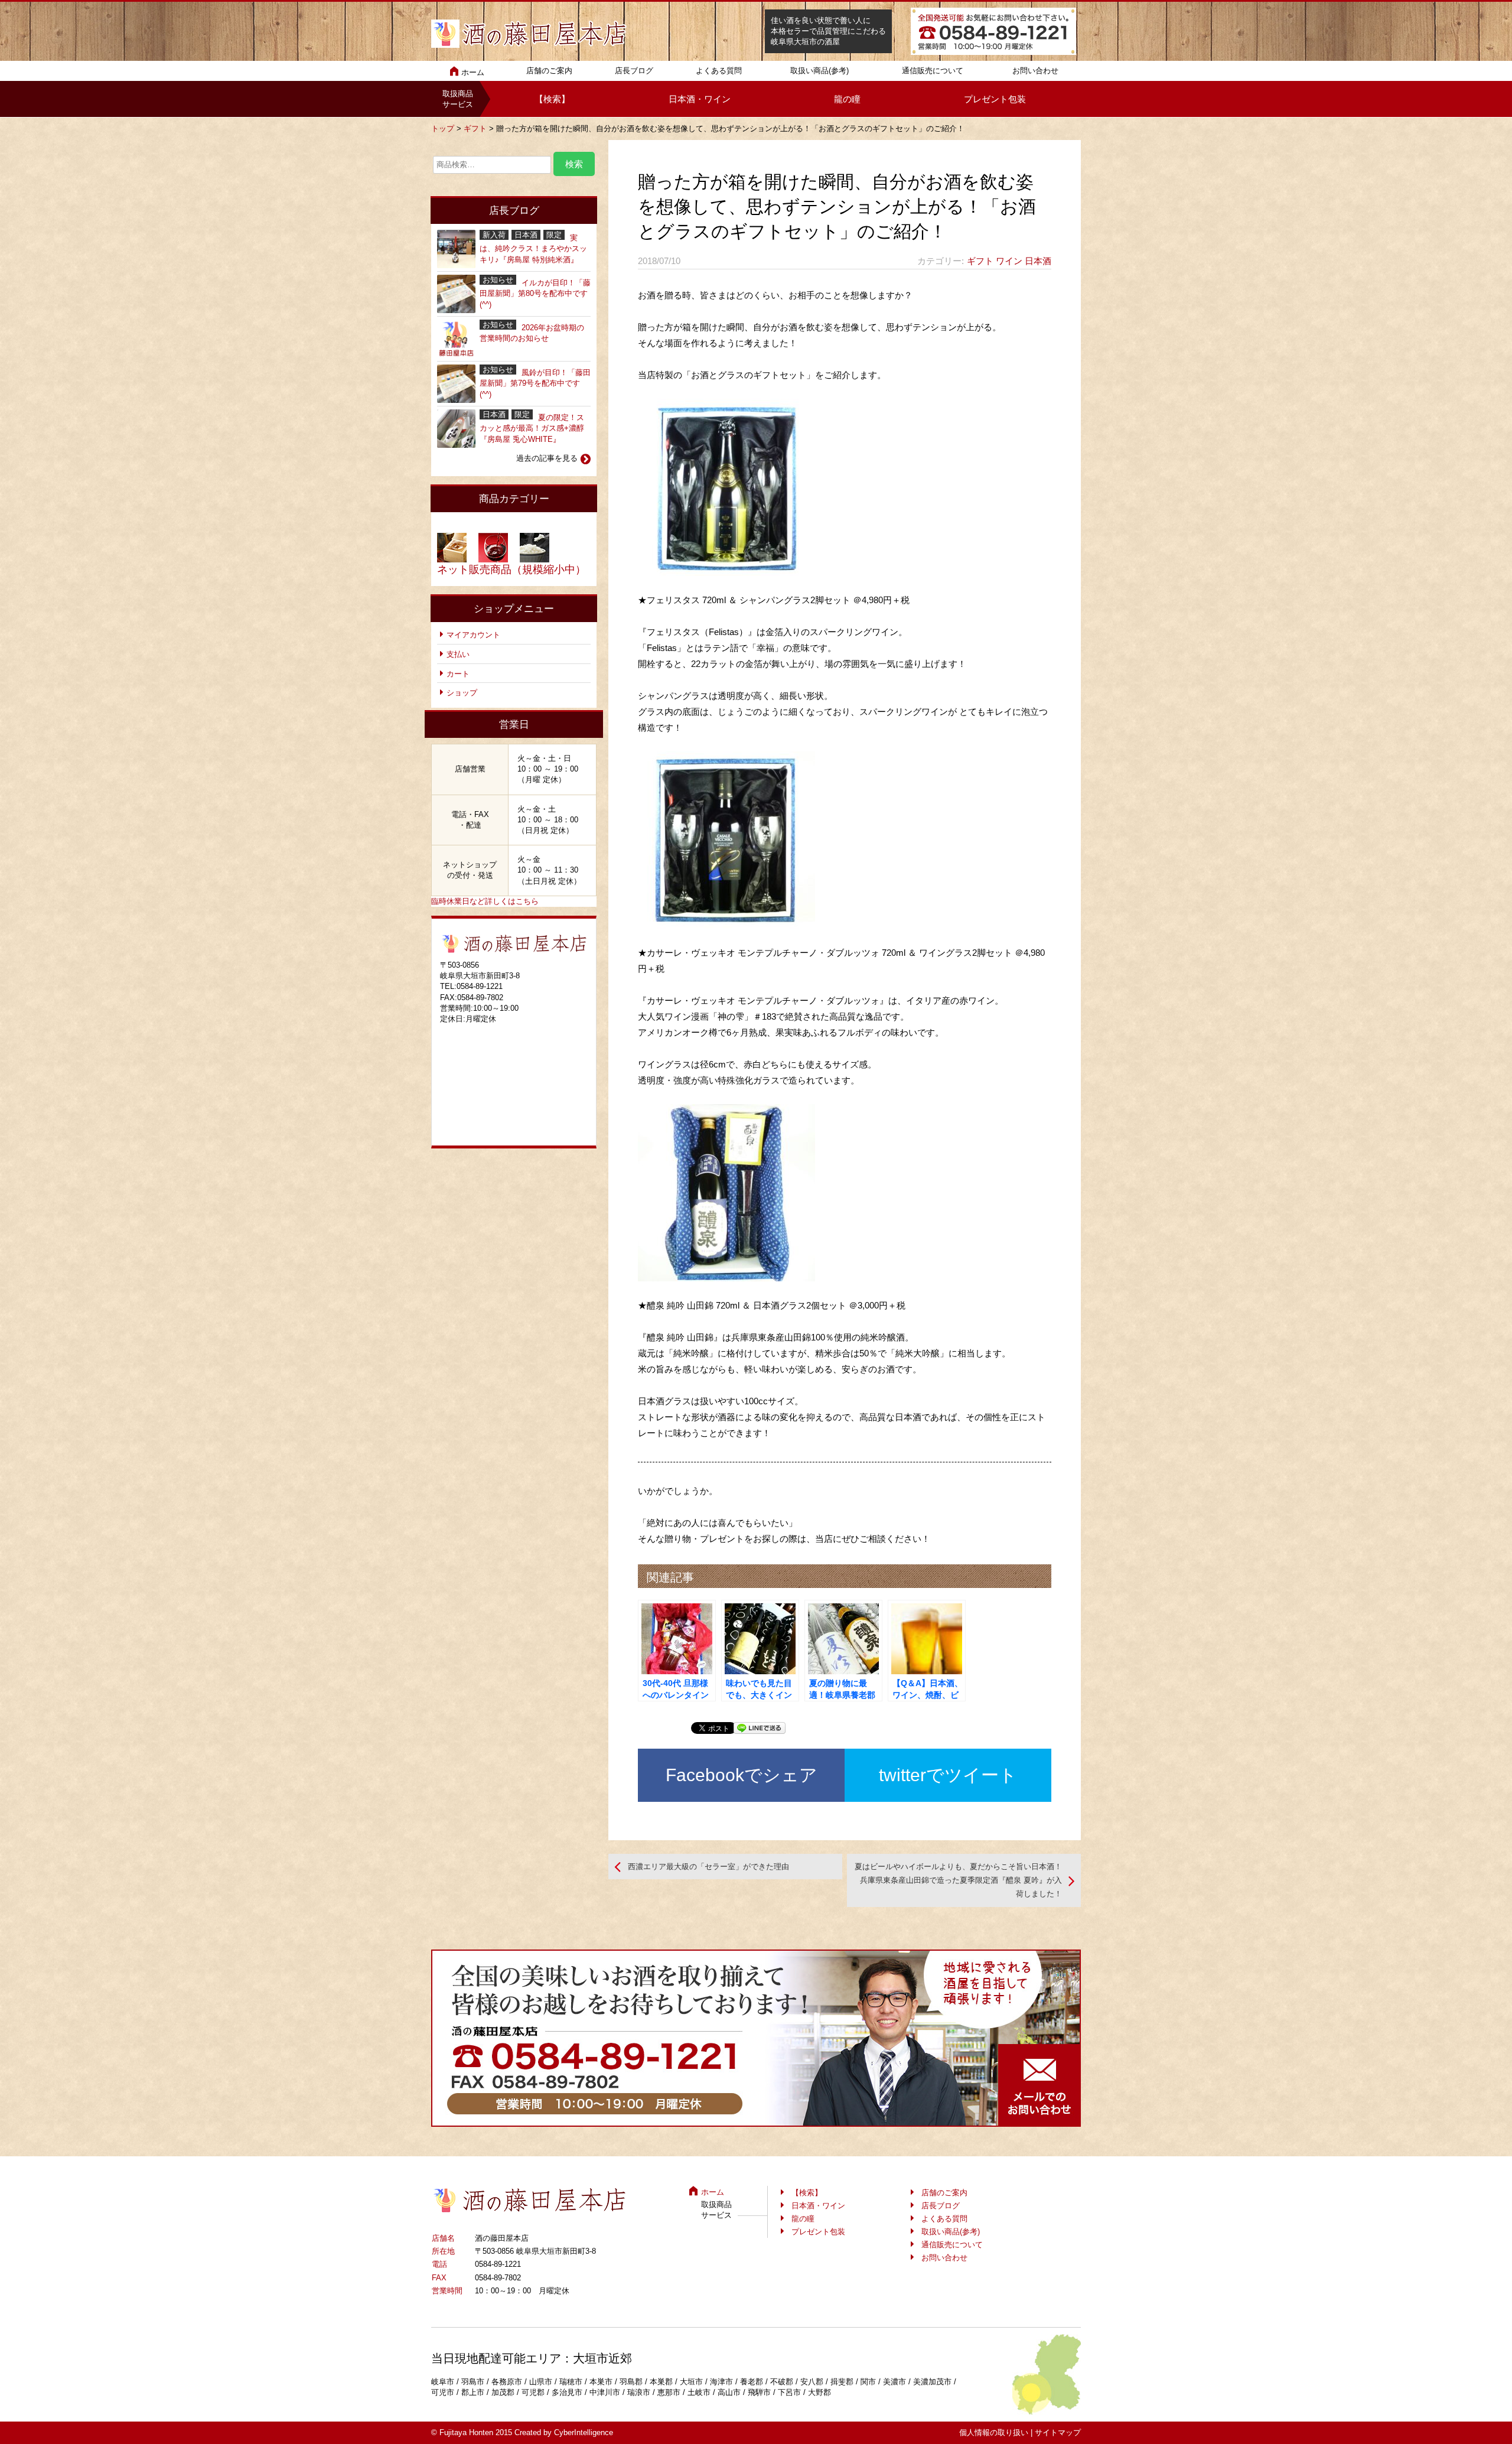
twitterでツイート (948, 1775)
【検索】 (552, 99)
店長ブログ (634, 71)
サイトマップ (1058, 2432)
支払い (458, 654)
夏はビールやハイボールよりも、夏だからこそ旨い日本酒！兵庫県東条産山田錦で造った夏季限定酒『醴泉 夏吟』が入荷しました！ (958, 1880)
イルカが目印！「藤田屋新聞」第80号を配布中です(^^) (535, 293)
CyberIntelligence (584, 2432)
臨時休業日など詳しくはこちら (485, 901)
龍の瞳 (847, 99)
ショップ (462, 693)
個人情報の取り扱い (994, 2432)
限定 (554, 235)
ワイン (1009, 261)
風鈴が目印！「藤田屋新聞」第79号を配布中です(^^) (535, 383)
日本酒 (1038, 261)
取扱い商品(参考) (819, 71)
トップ (443, 128)
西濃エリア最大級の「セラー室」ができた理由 (708, 1867)
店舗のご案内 (549, 71)
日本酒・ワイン (700, 99)
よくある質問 (719, 71)
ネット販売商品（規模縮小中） (511, 569)
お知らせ (498, 280)
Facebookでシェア (742, 1775)
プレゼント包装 (995, 99)
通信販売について (933, 71)
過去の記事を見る (547, 458)
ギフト (475, 128)
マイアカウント (473, 635)
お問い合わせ (1035, 71)
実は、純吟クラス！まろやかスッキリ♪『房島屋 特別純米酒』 (533, 248)
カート (458, 674)
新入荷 (494, 235)
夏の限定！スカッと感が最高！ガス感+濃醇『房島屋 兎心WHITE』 (532, 428)
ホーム (473, 72)
